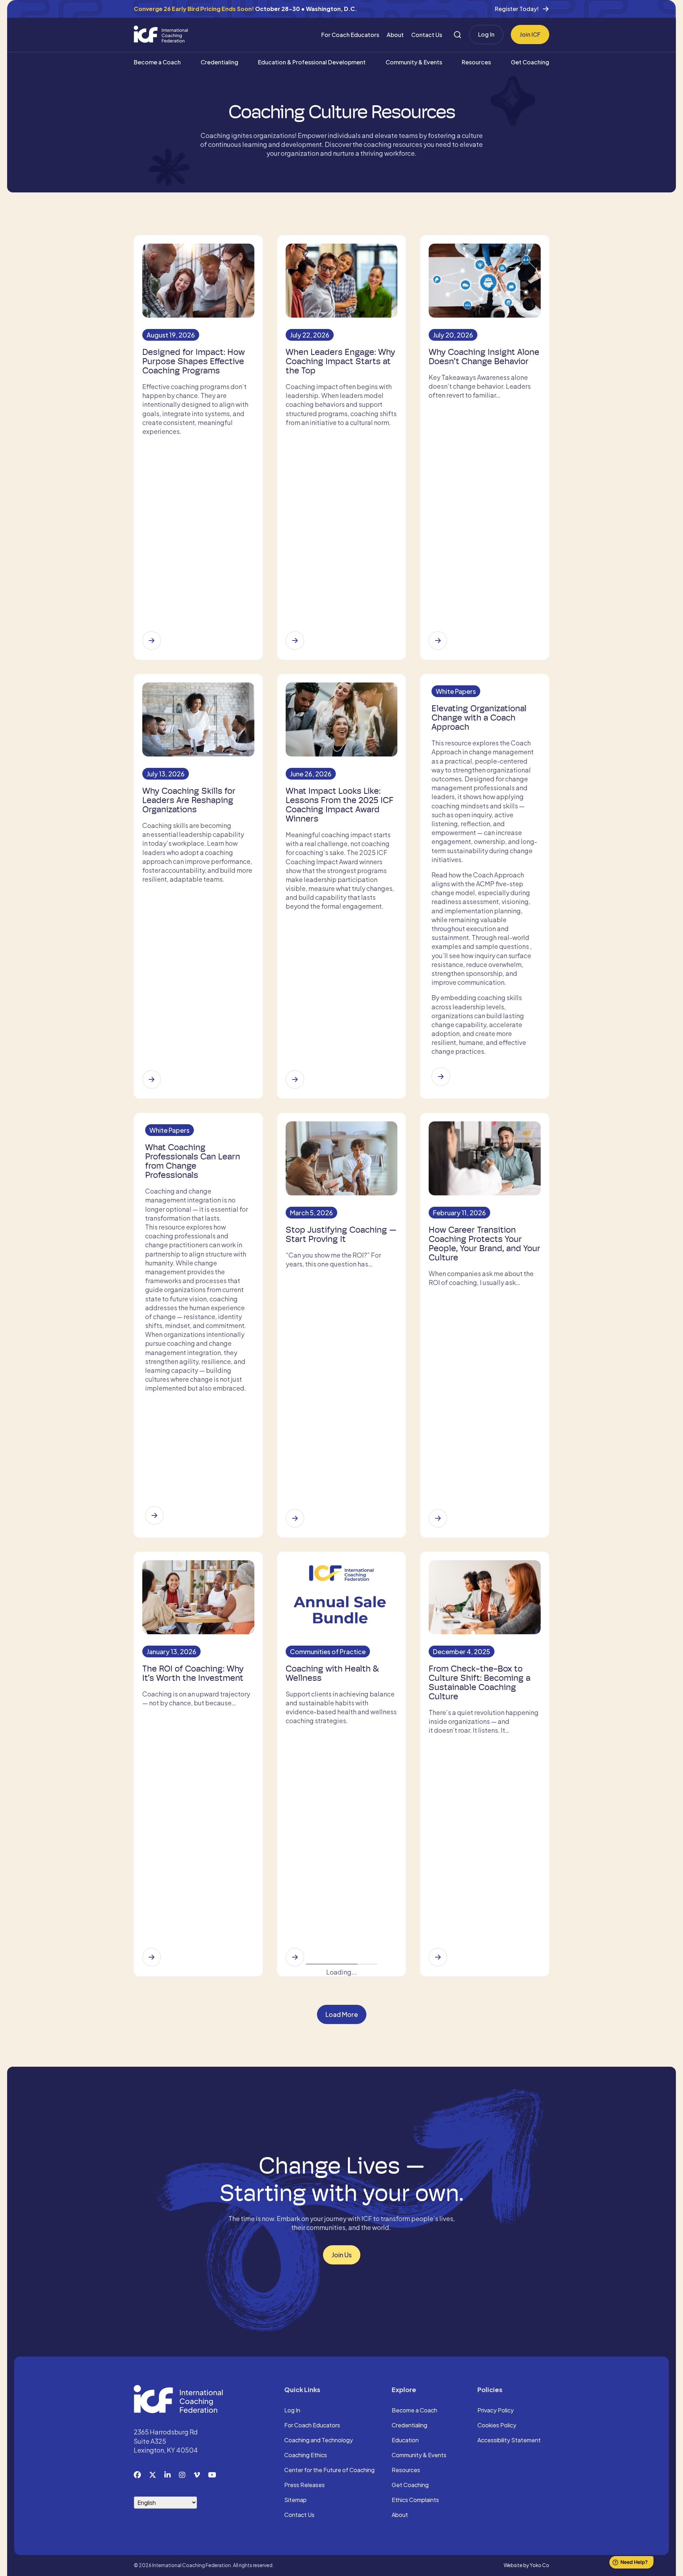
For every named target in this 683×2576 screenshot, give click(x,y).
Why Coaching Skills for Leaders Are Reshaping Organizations (189, 800)
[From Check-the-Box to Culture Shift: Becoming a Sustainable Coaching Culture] (438, 1957)
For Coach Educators (350, 35)
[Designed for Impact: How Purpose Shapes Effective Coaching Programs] (152, 641)
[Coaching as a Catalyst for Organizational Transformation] (152, 2422)
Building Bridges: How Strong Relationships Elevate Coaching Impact (335, 2354)
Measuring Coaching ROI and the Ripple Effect (334, 2112)
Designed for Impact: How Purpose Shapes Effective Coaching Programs (194, 361)
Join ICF (530, 34)
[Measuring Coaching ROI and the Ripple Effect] (295, 2176)
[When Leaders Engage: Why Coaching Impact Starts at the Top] (295, 641)
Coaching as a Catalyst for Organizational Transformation (194, 2354)
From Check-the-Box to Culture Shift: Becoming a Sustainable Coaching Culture (480, 1683)
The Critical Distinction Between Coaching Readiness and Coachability (483, 2117)
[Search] (457, 35)
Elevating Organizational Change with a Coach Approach (479, 718)
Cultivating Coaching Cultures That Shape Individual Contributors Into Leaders (196, 2121)
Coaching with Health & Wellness (332, 1673)
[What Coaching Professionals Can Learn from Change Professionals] (154, 1515)
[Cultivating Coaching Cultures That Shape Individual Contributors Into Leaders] (152, 2194)
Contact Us (427, 35)
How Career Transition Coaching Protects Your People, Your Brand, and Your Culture (485, 1244)
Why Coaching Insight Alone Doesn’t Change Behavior (484, 357)
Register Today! (517, 9)
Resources (476, 62)
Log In (486, 34)
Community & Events (414, 62)
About (395, 35)
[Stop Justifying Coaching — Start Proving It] (295, 1518)
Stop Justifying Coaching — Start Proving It (341, 1234)
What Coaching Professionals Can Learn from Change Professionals (193, 1161)
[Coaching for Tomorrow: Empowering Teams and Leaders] (438, 2431)
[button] (342, 2489)
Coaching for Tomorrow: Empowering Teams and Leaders (476, 2354)
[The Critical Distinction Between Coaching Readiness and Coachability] (438, 2185)
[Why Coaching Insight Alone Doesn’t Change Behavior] (438, 641)
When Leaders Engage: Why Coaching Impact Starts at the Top (340, 361)
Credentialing (219, 62)
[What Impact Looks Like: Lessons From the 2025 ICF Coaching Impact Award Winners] (295, 1079)
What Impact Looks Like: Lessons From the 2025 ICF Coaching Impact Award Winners (340, 805)
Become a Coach (157, 62)
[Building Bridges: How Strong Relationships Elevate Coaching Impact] (295, 2413)
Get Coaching (530, 62)
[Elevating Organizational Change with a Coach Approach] (441, 1077)
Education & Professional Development (312, 62)
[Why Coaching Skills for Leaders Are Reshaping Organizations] (152, 1079)
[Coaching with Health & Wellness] (295, 1957)
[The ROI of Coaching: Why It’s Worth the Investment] (152, 1957)
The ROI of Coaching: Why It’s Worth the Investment (193, 1673)
